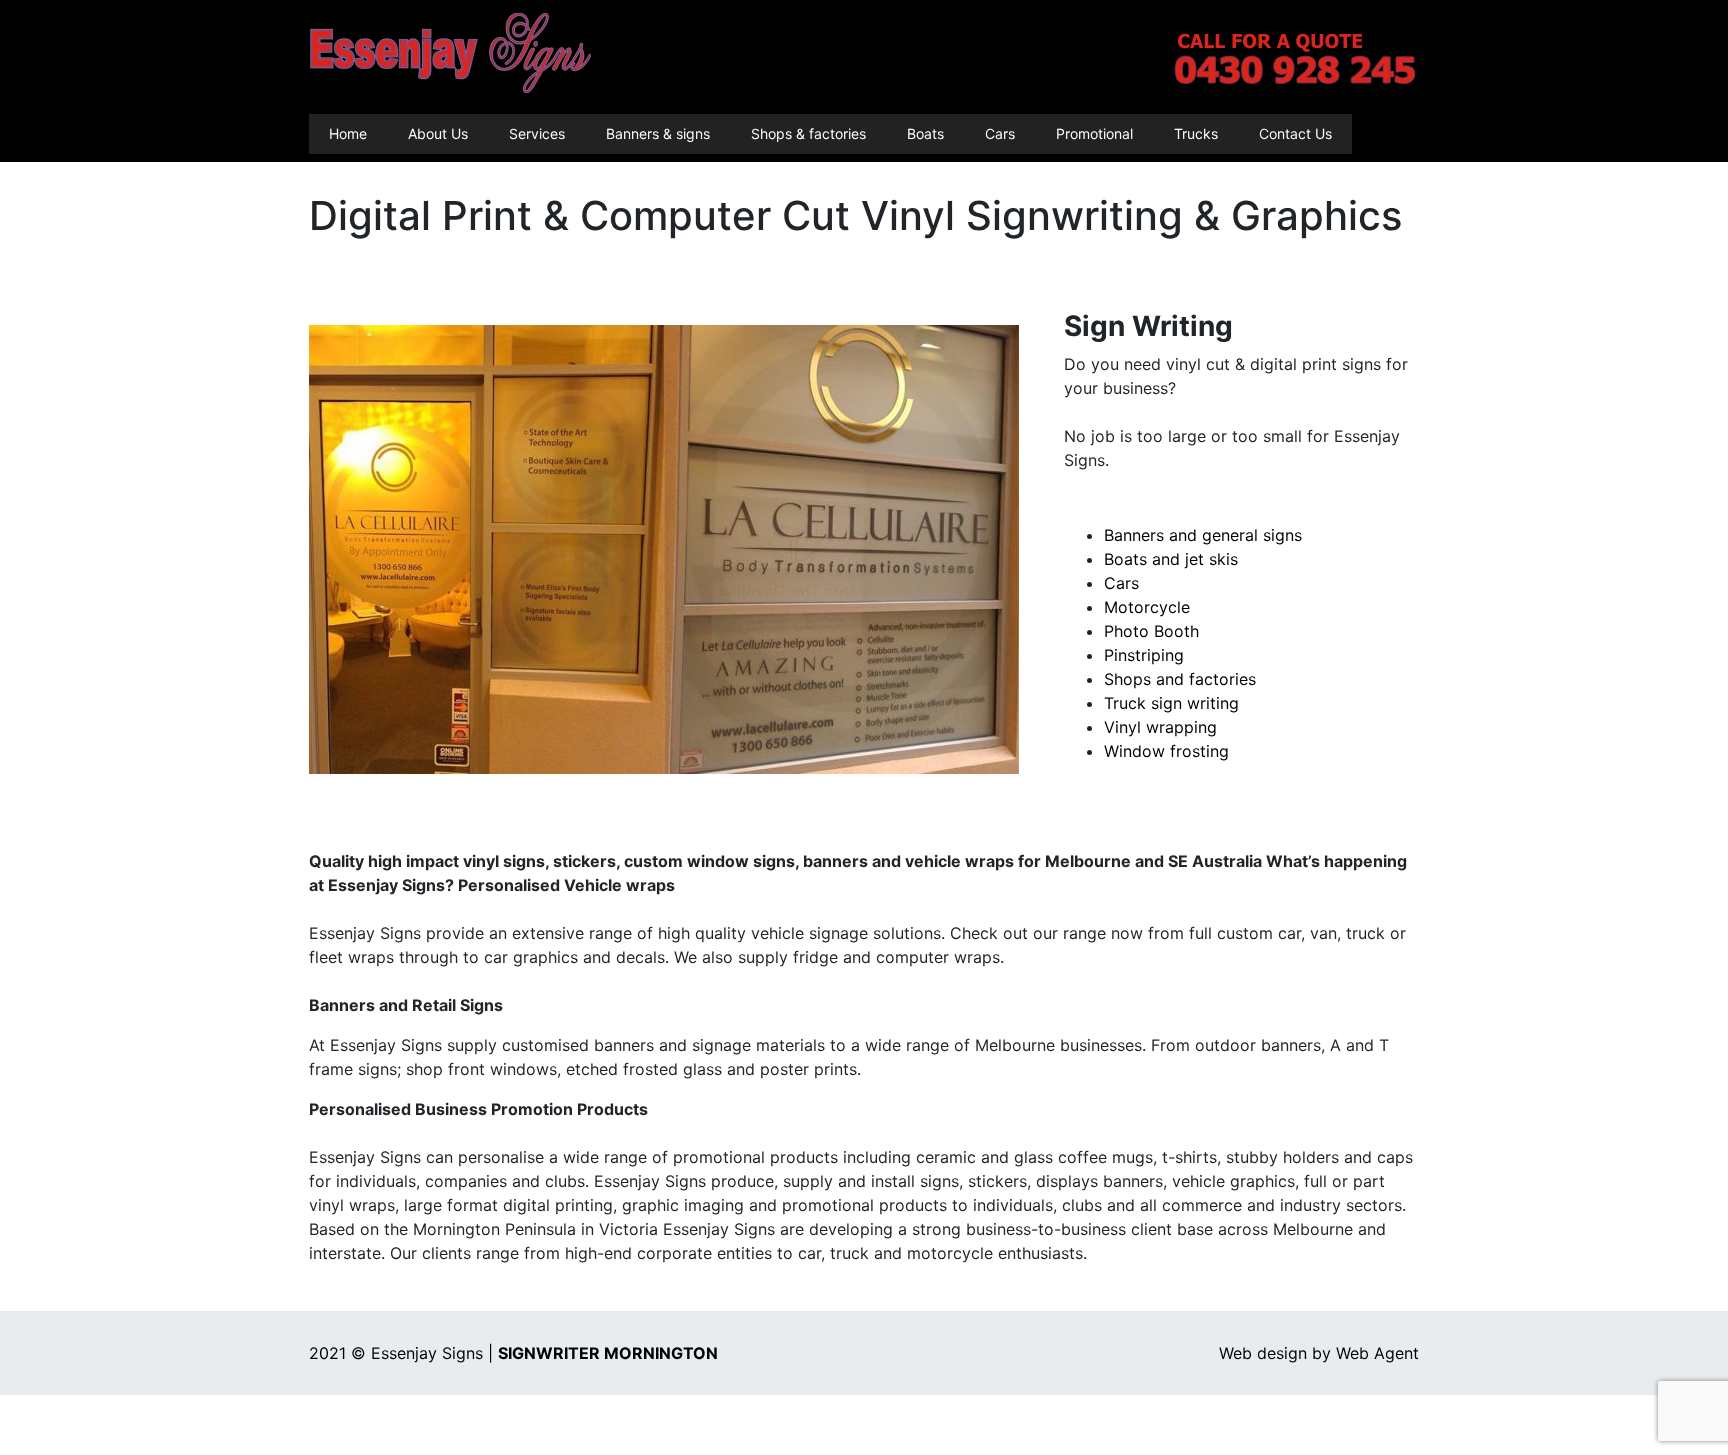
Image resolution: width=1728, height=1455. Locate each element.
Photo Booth (1151, 631)
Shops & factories (808, 133)
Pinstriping (1144, 655)
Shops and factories (1180, 679)
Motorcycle (1147, 607)
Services (537, 133)
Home (348, 133)
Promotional (1094, 133)
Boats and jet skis (1171, 559)
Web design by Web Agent (1319, 1353)
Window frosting (1166, 751)
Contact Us (1295, 133)
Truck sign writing (1171, 703)
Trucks (1196, 133)
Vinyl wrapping (1160, 727)
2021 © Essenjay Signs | (513, 1353)
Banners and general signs (1203, 535)
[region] (664, 549)
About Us (438, 133)
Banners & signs (658, 133)
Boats (925, 133)
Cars (1000, 133)
